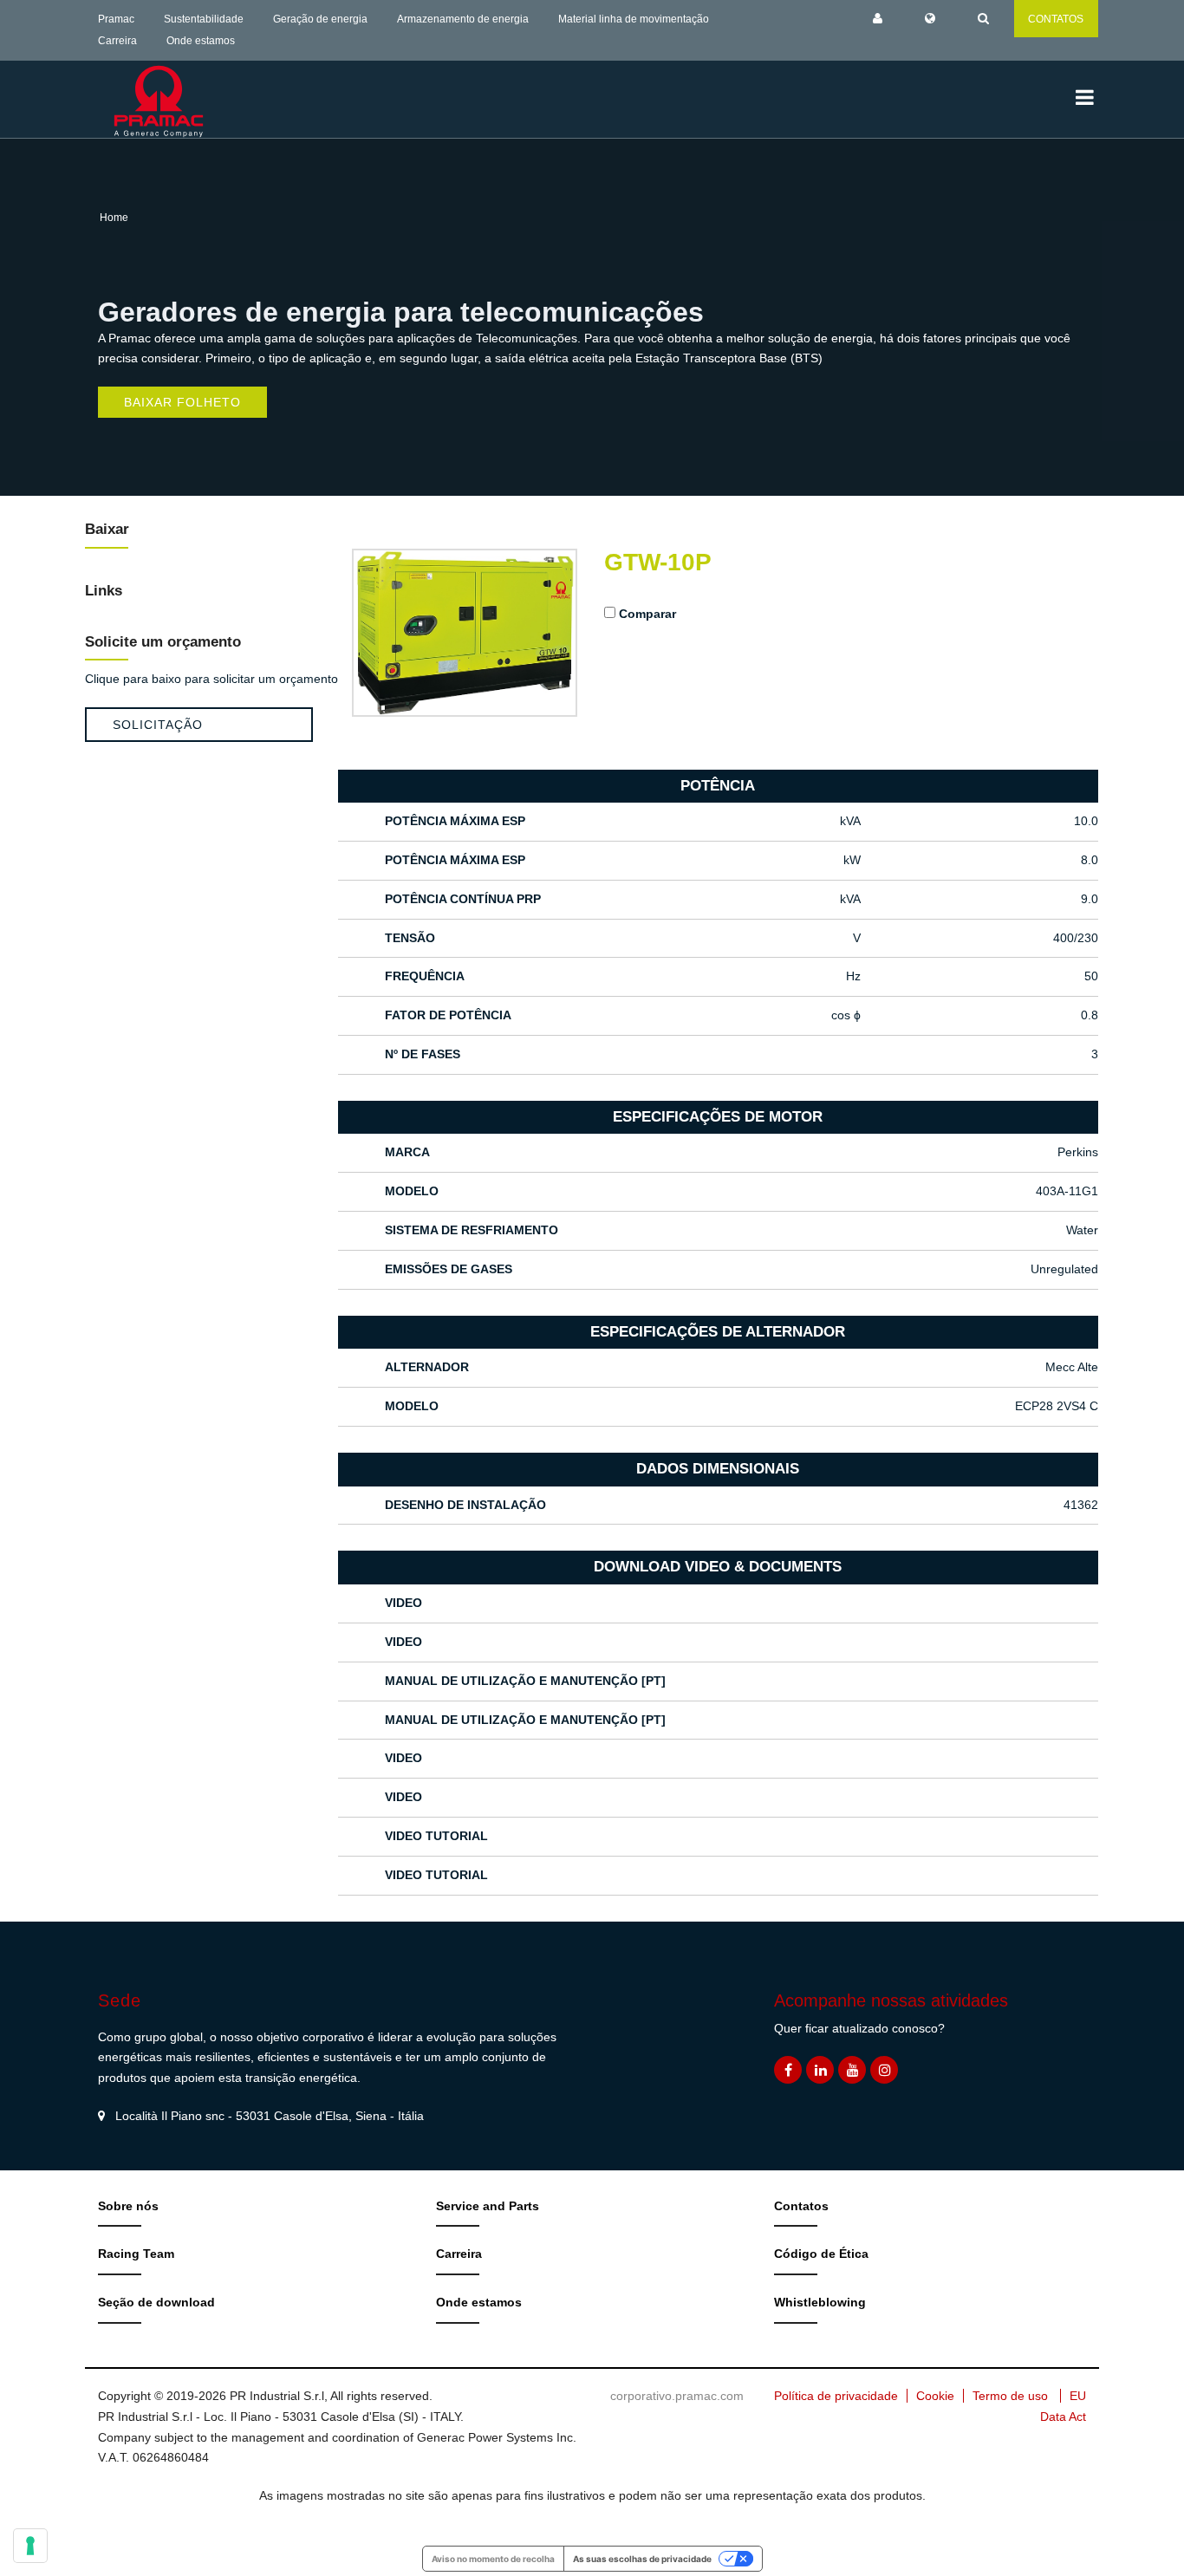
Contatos (801, 2206)
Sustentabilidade (204, 19)
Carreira (117, 41)
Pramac (116, 19)
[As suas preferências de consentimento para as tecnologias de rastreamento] (30, 2546)
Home (114, 218)
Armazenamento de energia (463, 19)
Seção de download (156, 2302)
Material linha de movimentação (634, 19)
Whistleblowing (820, 2302)
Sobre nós (128, 2206)
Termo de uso (1010, 2396)
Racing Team (136, 2254)
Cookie (935, 2396)
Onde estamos (201, 41)
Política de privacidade (836, 2396)
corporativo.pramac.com (677, 2396)
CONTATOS (1056, 19)
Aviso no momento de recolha (493, 2559)
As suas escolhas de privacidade (642, 2559)
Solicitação (158, 725)
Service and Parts (488, 2206)
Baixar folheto (182, 402)
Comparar (647, 614)
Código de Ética (821, 2254)
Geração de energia (320, 19)
